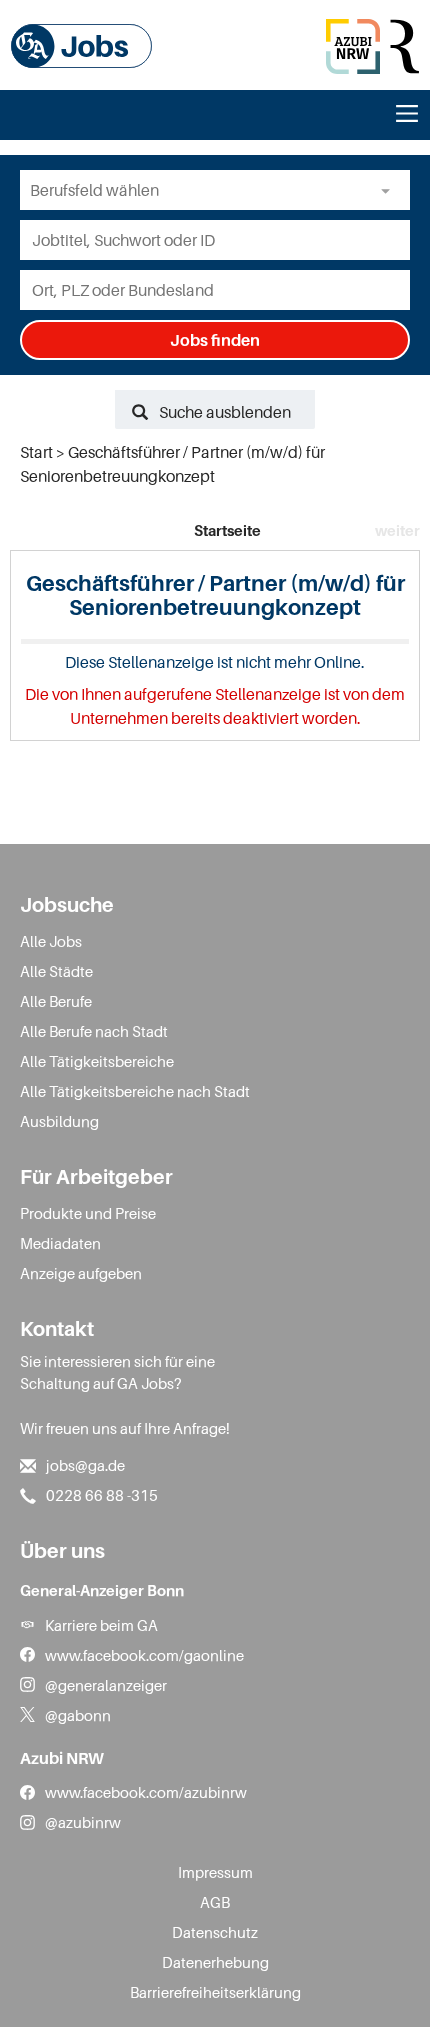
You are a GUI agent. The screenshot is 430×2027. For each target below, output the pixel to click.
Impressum (215, 1872)
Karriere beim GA (101, 1625)
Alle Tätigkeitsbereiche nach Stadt (135, 1091)
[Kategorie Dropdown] (390, 190)
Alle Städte (56, 971)
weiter (397, 530)
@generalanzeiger (106, 1685)
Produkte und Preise (88, 1213)
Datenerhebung (215, 1962)
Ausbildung (59, 1121)
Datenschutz (215, 1932)
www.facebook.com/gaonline (144, 1655)
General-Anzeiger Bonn (102, 1590)
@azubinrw (83, 1822)
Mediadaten (60, 1243)
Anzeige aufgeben (81, 1273)
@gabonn (78, 1715)
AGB (215, 1902)
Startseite (227, 530)
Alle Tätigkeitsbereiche (97, 1061)
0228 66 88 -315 (102, 1495)
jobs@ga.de (85, 1465)
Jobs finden (215, 340)
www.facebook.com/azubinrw (146, 1792)
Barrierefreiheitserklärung (215, 1992)
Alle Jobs (51, 941)
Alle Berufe (56, 1001)
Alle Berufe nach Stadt (94, 1031)
